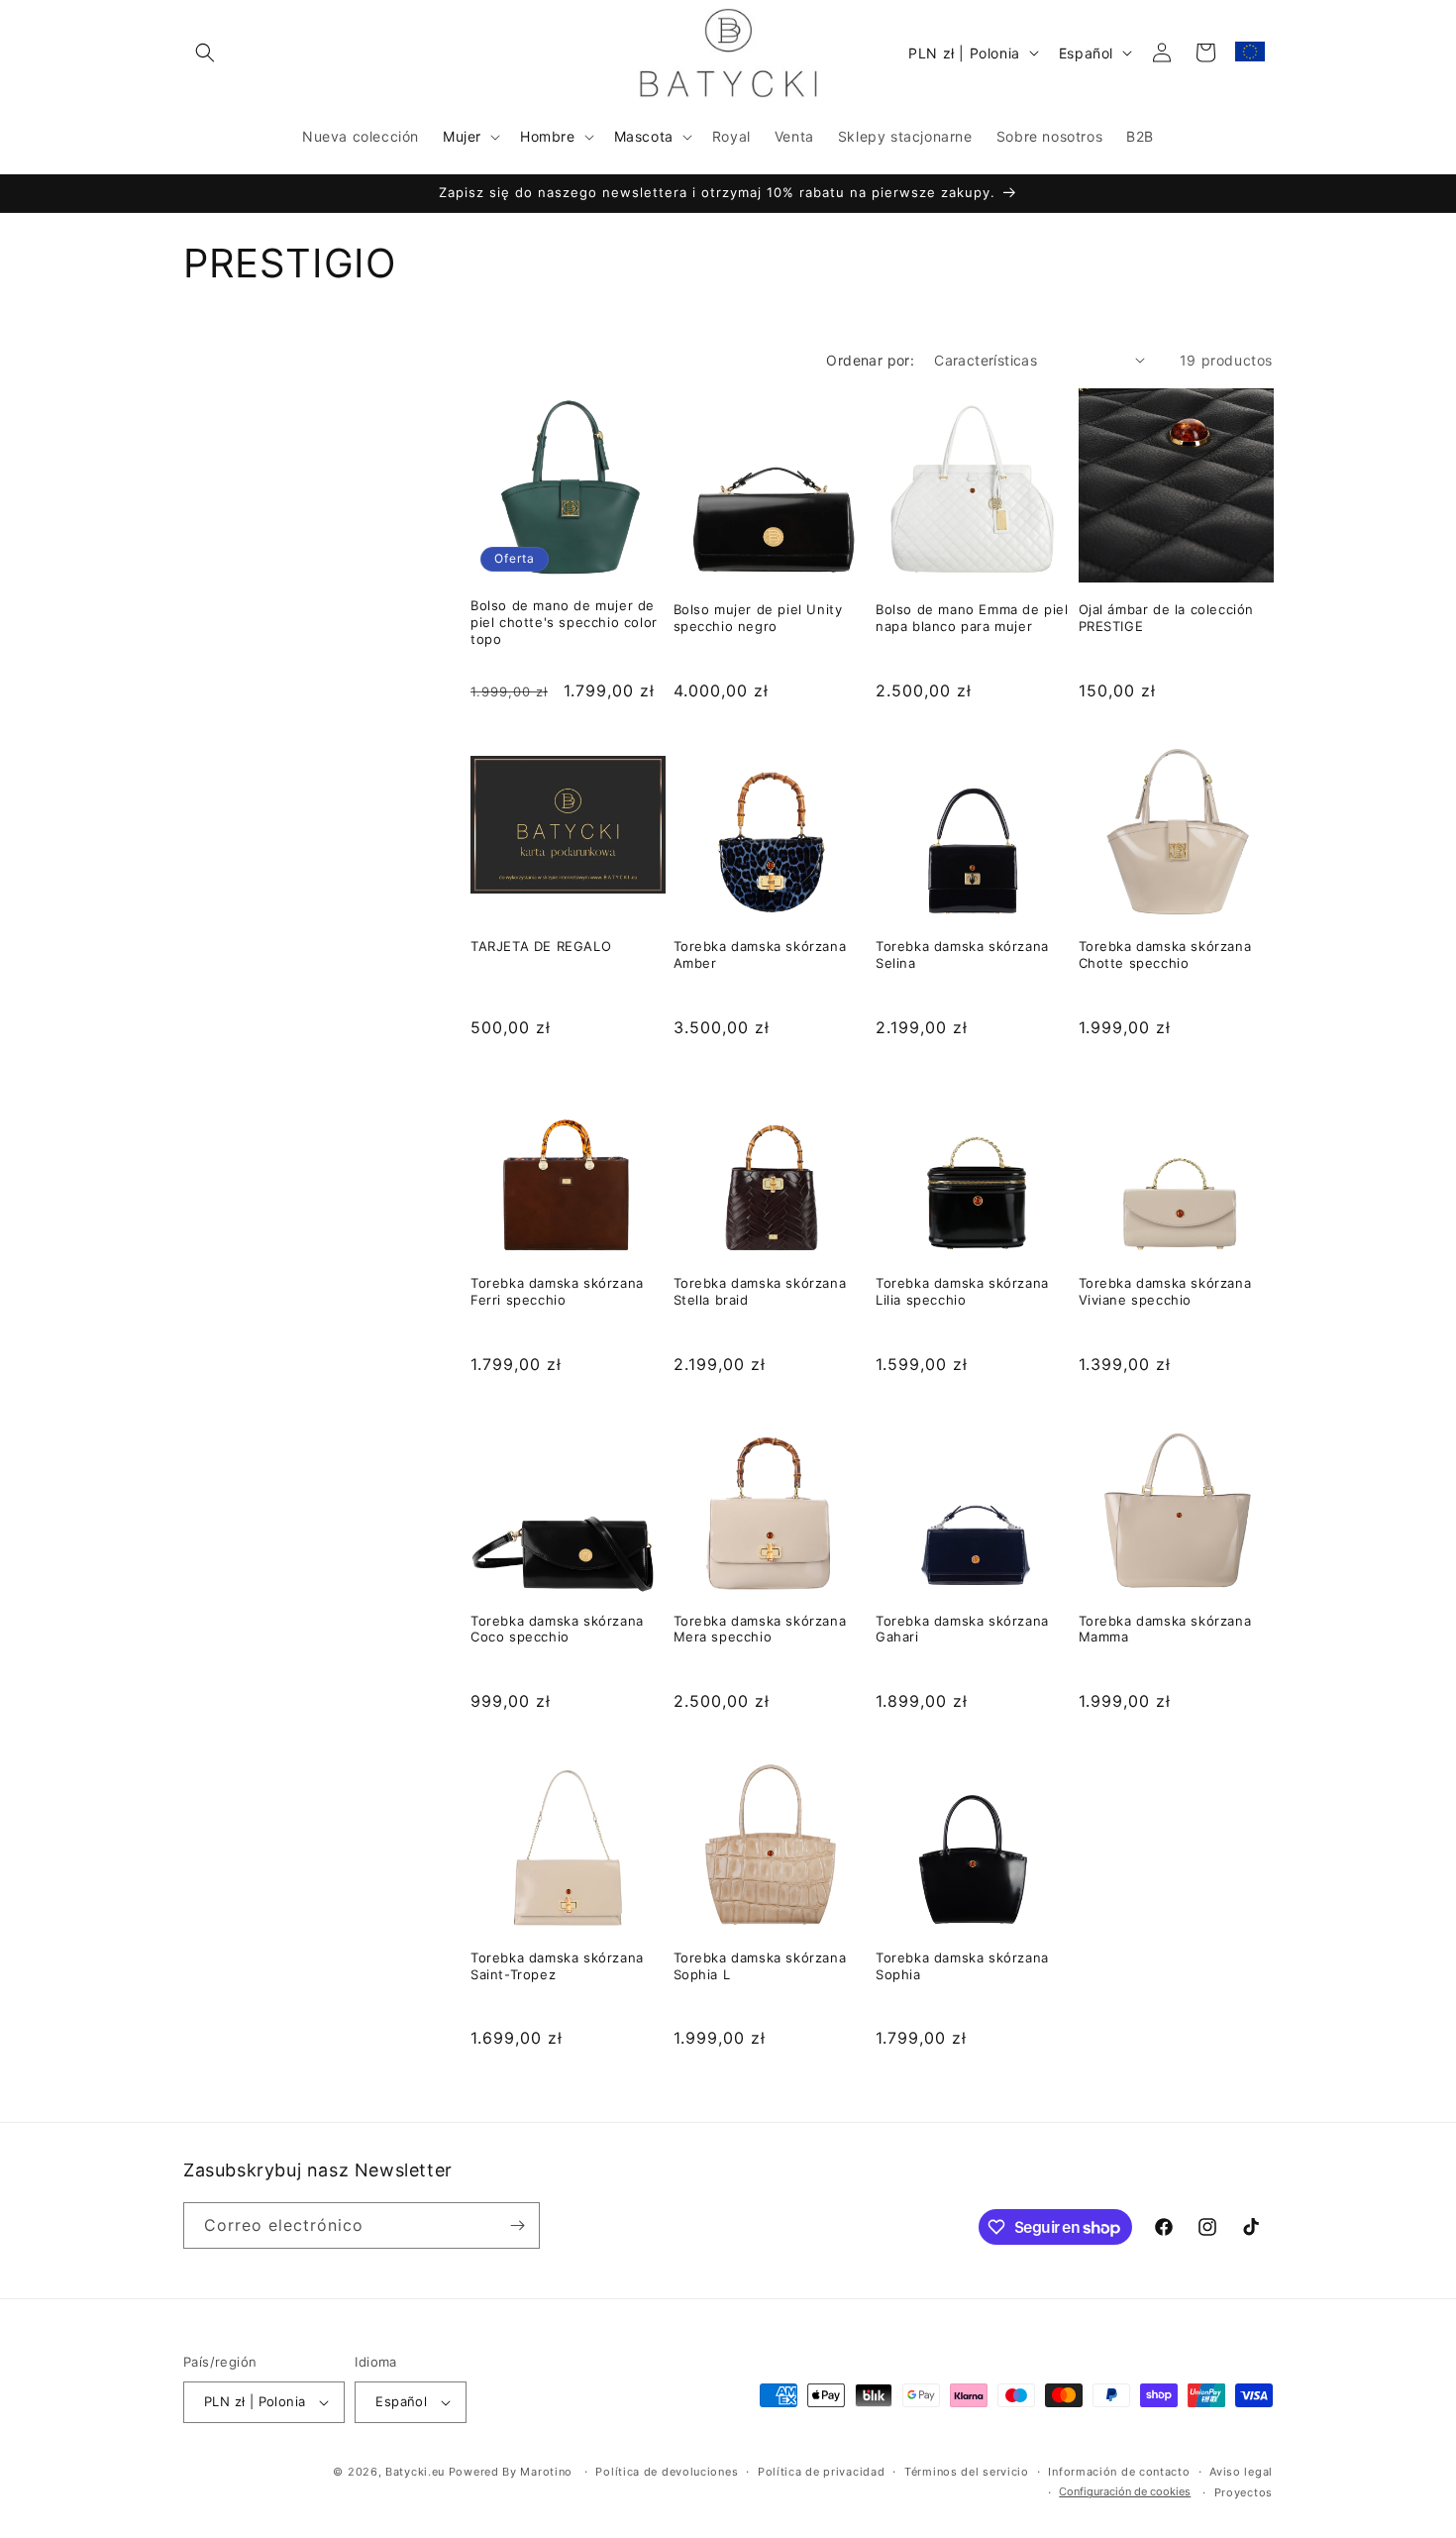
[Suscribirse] (517, 2225)
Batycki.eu (415, 2472)
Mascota (644, 136)
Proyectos (1244, 2492)
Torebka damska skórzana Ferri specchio (557, 1291)
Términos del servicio (967, 2472)
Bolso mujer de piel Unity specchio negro (758, 618)
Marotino (546, 2472)
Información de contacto (1119, 2472)
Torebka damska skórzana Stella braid (760, 1291)
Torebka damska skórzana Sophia (962, 1966)
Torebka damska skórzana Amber (760, 954)
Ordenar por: (870, 360)
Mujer (462, 136)
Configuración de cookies (1125, 2491)
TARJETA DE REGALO (541, 946)
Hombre (548, 136)
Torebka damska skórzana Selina (962, 954)
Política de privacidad (821, 2472)
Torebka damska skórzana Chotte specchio (1165, 954)
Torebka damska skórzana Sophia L (760, 1966)
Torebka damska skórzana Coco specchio (557, 1629)
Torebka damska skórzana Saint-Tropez (557, 1966)
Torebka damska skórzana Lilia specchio (962, 1291)
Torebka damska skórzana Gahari (962, 1629)
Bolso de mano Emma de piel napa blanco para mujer (972, 618)
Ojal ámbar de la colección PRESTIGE (1167, 618)
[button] (205, 53)
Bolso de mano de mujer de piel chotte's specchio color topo (564, 622)
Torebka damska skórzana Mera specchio (760, 1629)
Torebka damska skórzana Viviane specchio (1165, 1291)
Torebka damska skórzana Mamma (1165, 1629)
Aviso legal (1241, 2472)
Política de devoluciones (667, 2472)
